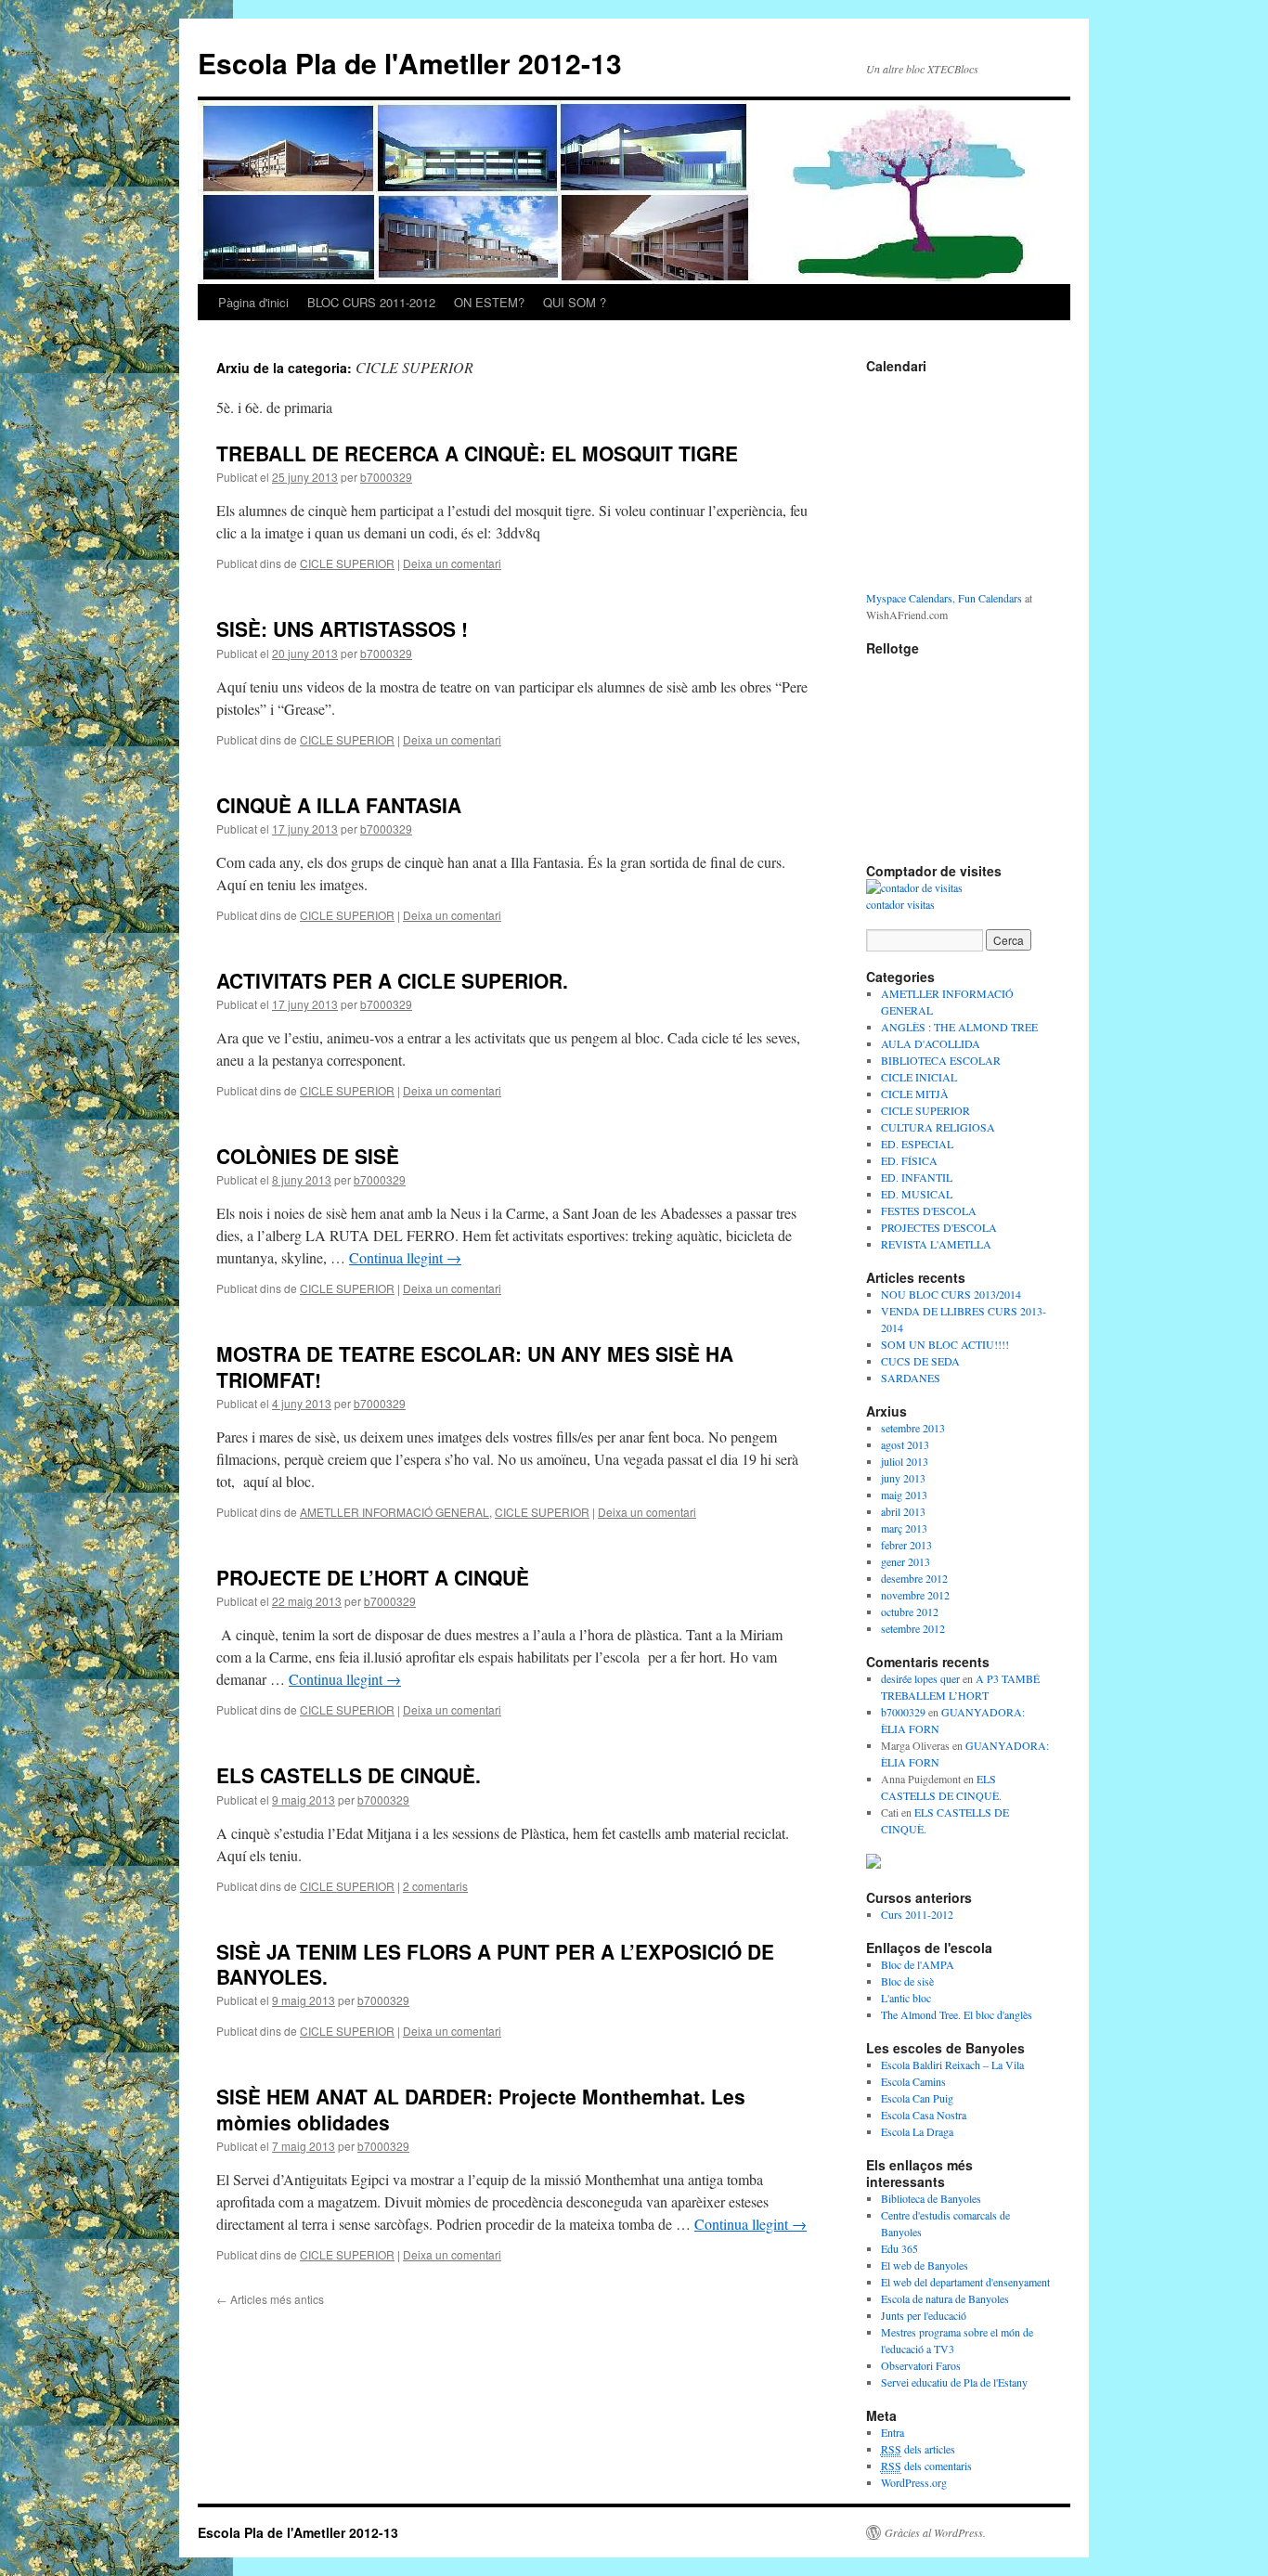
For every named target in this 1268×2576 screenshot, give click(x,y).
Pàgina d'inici (253, 302)
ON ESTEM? (489, 302)
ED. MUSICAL (917, 1194)
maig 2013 (904, 1495)
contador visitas (900, 904)
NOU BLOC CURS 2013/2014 (951, 1294)
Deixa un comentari (452, 563)
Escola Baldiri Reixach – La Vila (952, 2065)
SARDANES (911, 1378)
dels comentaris (926, 2466)
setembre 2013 (913, 1428)
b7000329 (386, 477)
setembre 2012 (913, 1628)
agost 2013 (905, 1444)
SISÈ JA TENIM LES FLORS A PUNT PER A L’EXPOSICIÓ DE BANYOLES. (495, 1964)
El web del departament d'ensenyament (965, 2282)
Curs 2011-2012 (917, 1914)
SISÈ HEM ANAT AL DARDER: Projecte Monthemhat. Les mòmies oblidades (481, 2109)
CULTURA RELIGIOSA (938, 1127)
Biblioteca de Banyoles (931, 2198)
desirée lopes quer (920, 1678)
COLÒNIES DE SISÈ (308, 1156)
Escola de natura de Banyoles (945, 2298)
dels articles (918, 2449)
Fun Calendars (990, 598)
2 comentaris (435, 1886)
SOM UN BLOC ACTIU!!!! (945, 1344)
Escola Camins (913, 2081)
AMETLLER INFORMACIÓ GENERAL (395, 1512)
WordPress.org (914, 2482)
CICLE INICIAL (919, 1077)
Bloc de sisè (907, 1981)
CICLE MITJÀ (915, 1094)
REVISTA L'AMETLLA (936, 1244)
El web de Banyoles (925, 2265)
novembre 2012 (915, 1595)
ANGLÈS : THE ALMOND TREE (959, 1027)
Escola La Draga (917, 2131)
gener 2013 (906, 1561)
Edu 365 (899, 2248)
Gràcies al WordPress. (935, 2532)
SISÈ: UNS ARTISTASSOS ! (342, 628)
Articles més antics (270, 2299)
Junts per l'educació (924, 2315)
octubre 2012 (910, 1612)
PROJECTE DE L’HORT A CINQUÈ (373, 1577)
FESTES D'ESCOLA (929, 1210)
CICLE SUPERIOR (347, 563)
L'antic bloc (906, 1998)
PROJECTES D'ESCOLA (939, 1227)
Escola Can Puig (917, 2098)
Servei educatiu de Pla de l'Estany (954, 2382)
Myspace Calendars (909, 598)
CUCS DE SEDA (920, 1361)
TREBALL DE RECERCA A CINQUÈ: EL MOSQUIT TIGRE (477, 453)
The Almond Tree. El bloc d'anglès (957, 2014)
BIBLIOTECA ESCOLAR (941, 1060)
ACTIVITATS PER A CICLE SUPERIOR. (392, 980)
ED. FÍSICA (909, 1160)
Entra (893, 2432)
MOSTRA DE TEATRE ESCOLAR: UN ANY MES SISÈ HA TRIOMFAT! (475, 1366)
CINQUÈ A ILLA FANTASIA (339, 805)
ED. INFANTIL (917, 1177)
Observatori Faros (921, 2365)
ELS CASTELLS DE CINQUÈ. (349, 1775)
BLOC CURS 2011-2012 (371, 302)
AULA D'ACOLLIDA (931, 1043)
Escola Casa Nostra (924, 2115)
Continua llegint (405, 1257)
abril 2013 (903, 1511)
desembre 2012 (914, 1578)
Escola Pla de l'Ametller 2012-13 (410, 63)
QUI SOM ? (575, 302)
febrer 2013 (906, 1545)
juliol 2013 (905, 1461)
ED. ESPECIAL (917, 1144)
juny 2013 (903, 1478)
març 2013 (904, 1528)
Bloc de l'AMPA (918, 1964)
